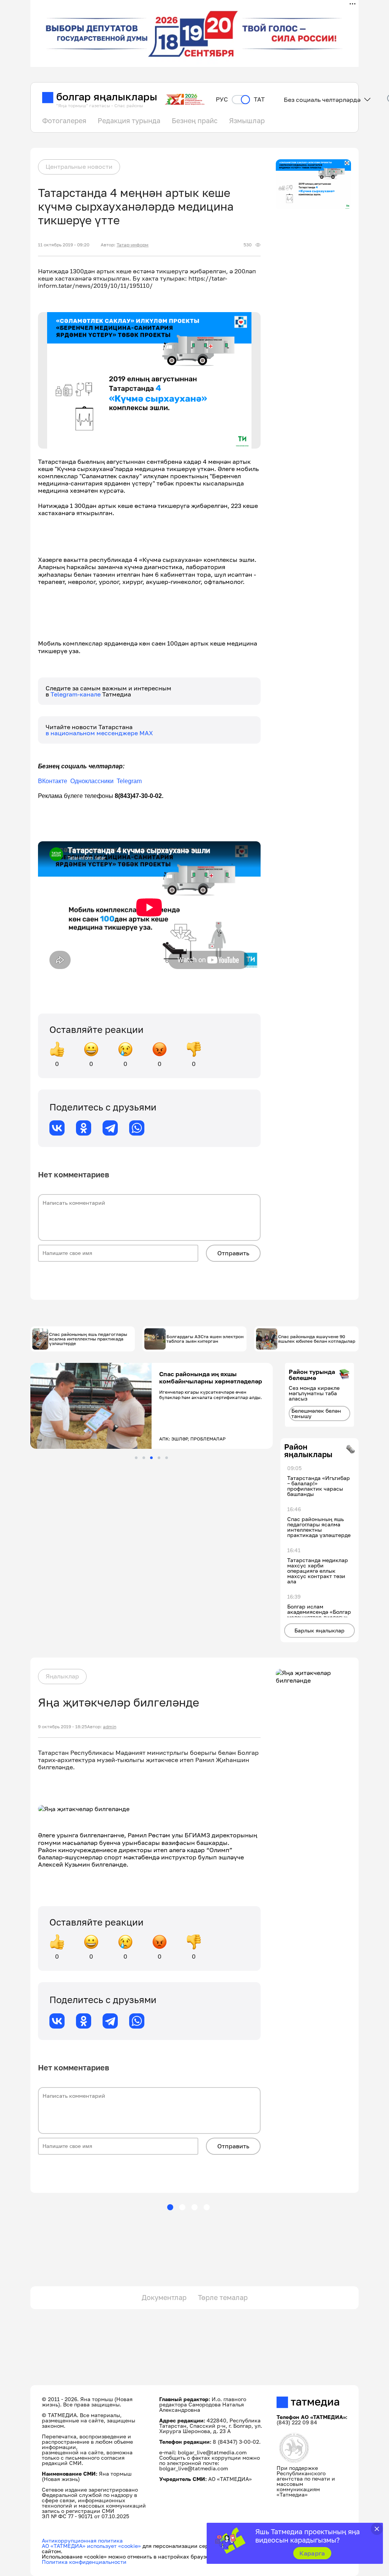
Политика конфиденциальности (84, 2562)
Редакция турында (129, 121)
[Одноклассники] (84, 1128)
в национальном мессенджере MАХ (99, 733)
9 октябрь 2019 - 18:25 (62, 1727)
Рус (222, 99)
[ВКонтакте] (57, 1128)
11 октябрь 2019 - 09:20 (64, 245)
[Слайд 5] (167, 1458)
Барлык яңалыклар (319, 1630)
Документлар (164, 2297)
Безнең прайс (195, 121)
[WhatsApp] (137, 1128)
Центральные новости (79, 167)
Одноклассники (93, 781)
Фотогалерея (64, 121)
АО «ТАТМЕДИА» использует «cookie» (91, 2546)
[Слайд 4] (159, 1458)
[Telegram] (110, 1128)
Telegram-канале (76, 694)
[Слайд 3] (151, 1458)
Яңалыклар (62, 1676)
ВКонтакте (53, 781)
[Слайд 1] (136, 1458)
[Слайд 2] (144, 1458)
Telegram (129, 781)
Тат (259, 99)
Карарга (312, 2553)
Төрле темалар (223, 2297)
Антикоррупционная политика (82, 2540)
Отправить (233, 1253)
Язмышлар (247, 121)
